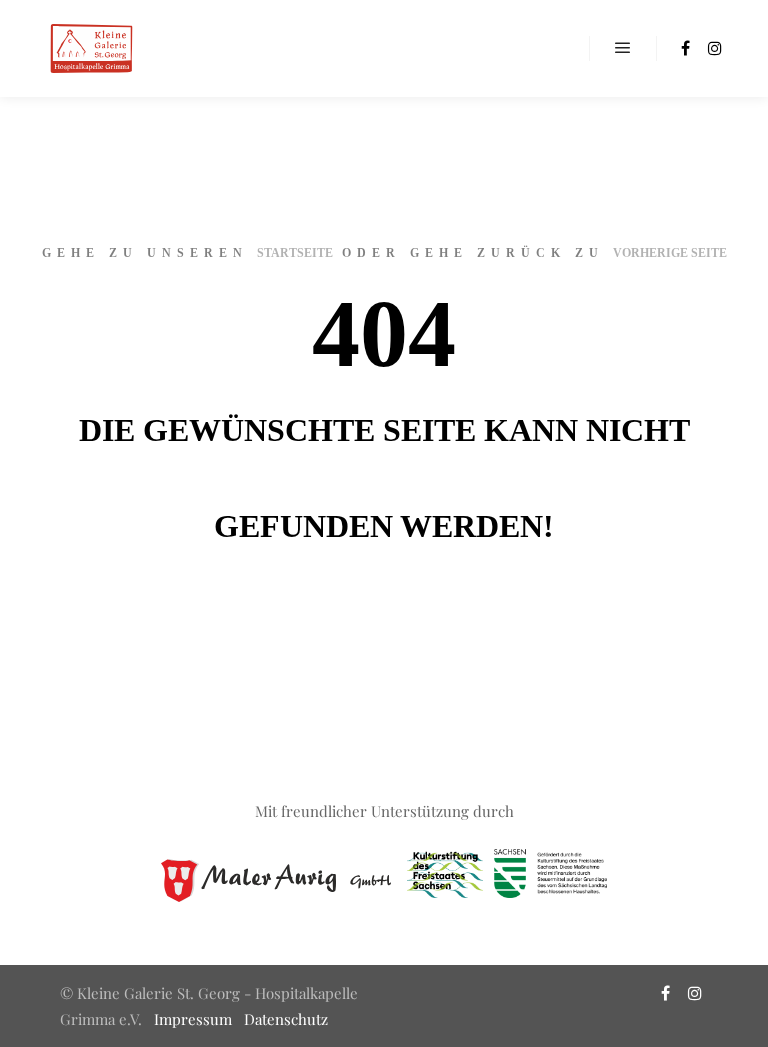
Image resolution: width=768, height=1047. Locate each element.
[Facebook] (685, 48)
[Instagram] (715, 48)
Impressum (193, 1019)
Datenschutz (286, 1019)
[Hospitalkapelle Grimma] (90, 48)
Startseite (295, 253)
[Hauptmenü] (623, 48)
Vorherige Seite (670, 253)
